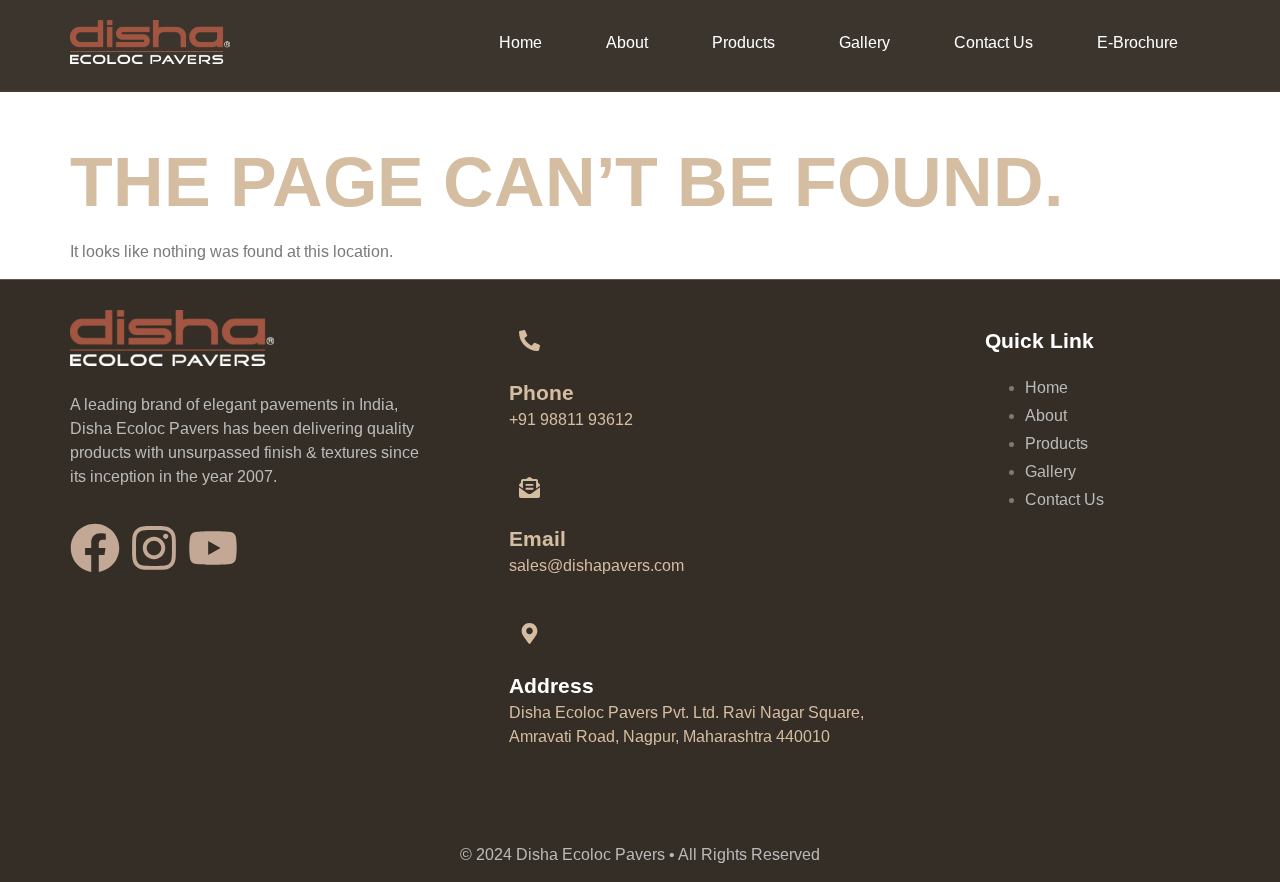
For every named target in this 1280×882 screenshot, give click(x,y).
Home (520, 42)
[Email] (530, 487)
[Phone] (530, 341)
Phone (541, 392)
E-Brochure (1137, 42)
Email (537, 538)
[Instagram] (154, 548)
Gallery (864, 42)
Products (743, 42)
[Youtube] (213, 548)
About (627, 42)
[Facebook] (95, 548)
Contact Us (993, 42)
